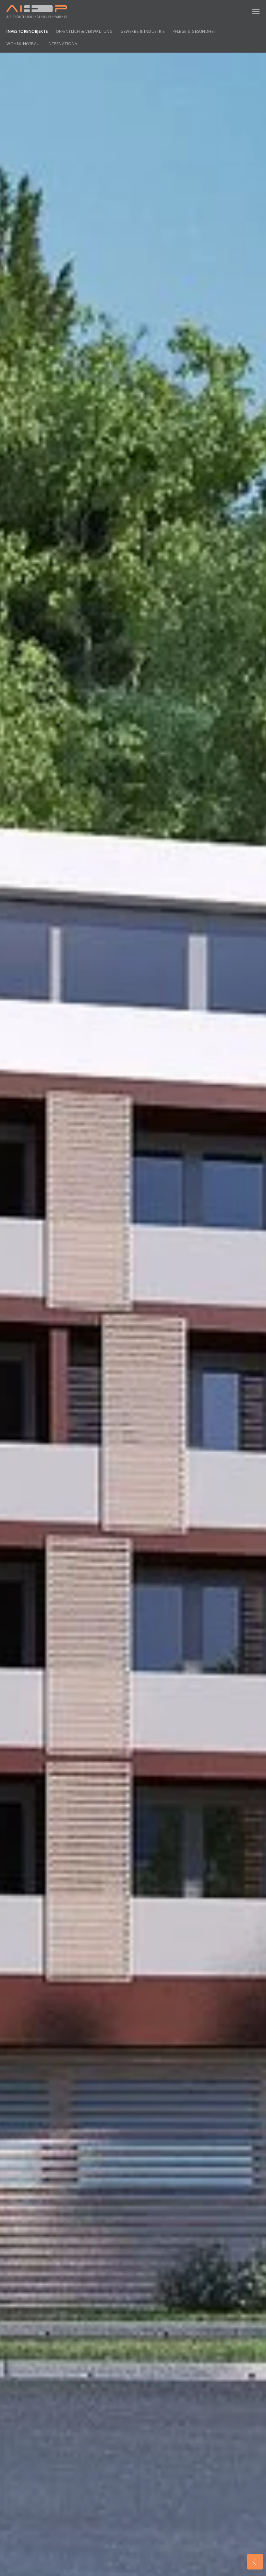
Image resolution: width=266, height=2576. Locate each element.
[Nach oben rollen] (255, 2545)
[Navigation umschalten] (256, 11)
